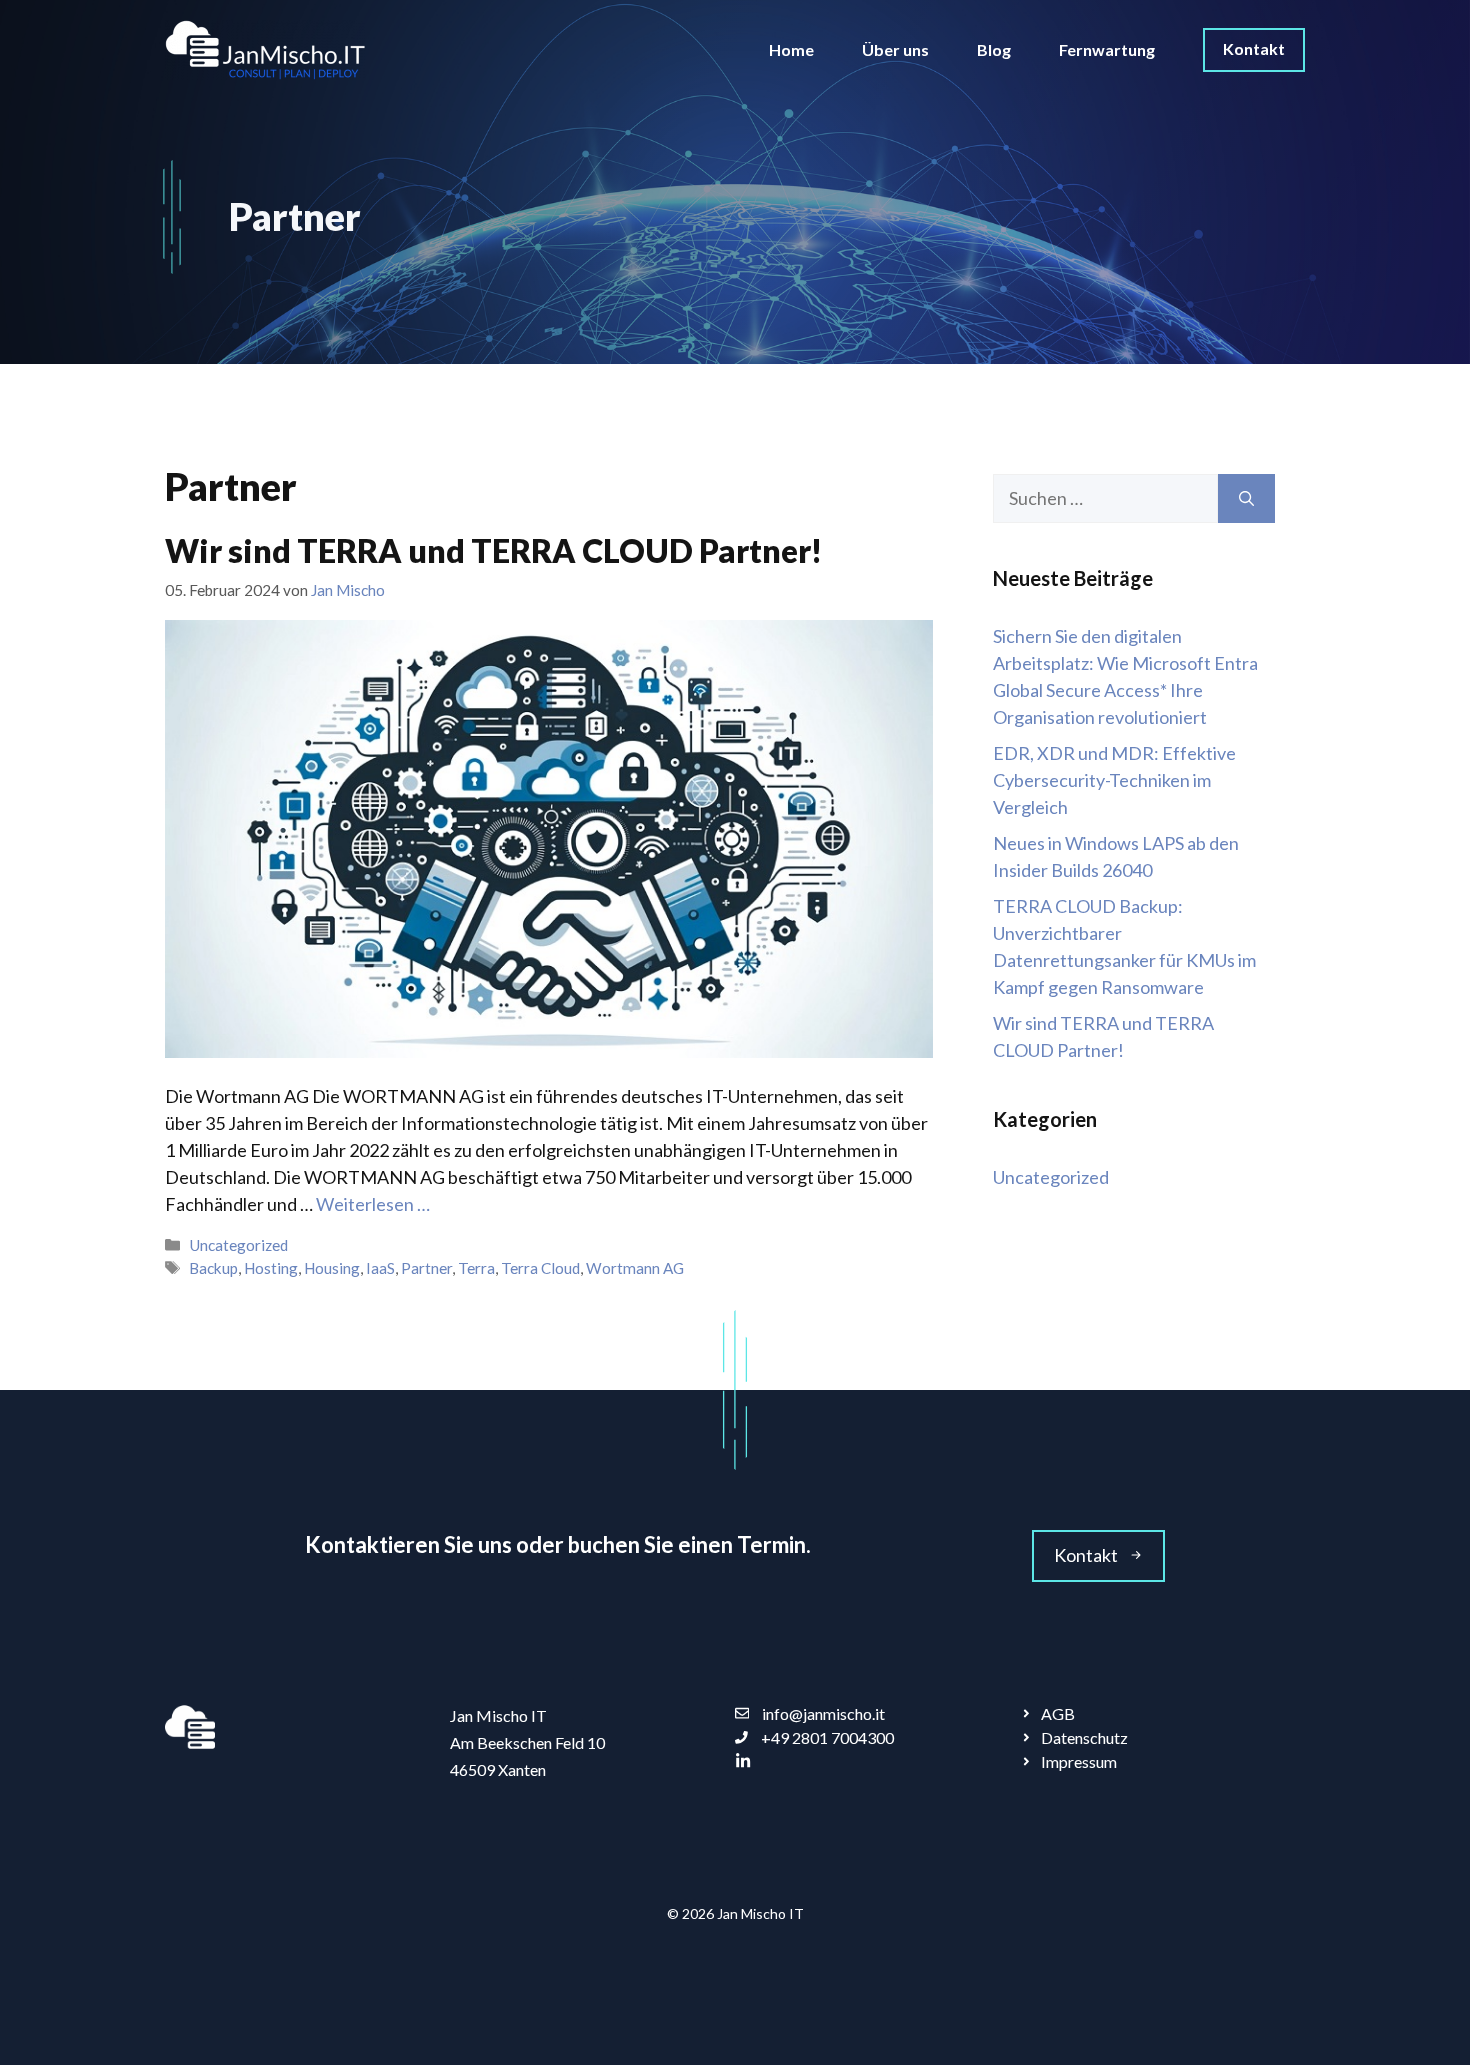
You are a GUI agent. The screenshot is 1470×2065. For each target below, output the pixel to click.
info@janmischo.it (823, 1713)
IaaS (380, 1268)
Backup (213, 1268)
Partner (426, 1268)
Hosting (271, 1268)
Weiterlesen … (373, 1204)
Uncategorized (238, 1245)
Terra (476, 1268)
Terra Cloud (540, 1268)
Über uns (895, 49)
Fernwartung (1107, 49)
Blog (994, 49)
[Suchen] (1246, 498)
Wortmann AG (635, 1268)
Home (791, 49)
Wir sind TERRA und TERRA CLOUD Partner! (493, 550)
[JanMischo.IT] (265, 48)
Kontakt (1254, 48)
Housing (332, 1268)
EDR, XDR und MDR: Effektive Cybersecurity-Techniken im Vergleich (1114, 780)
